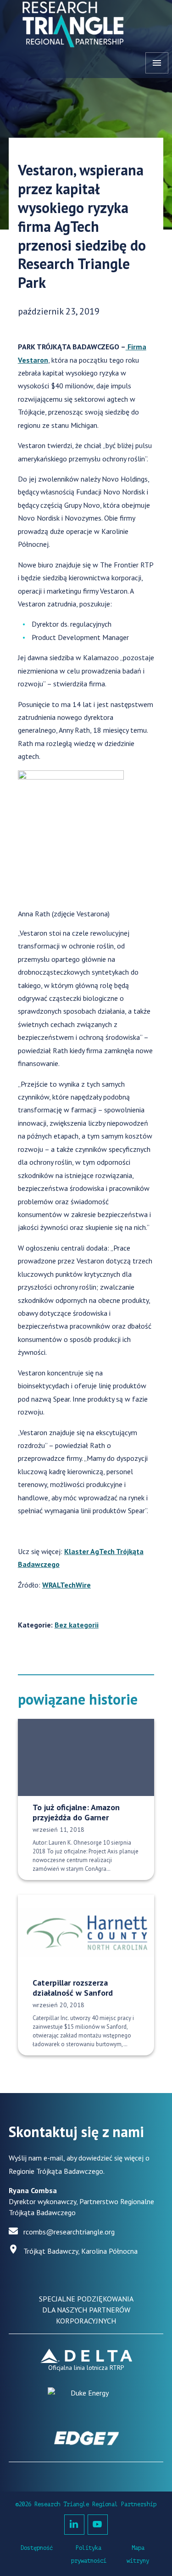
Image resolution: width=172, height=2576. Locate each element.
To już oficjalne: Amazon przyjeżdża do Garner (76, 1813)
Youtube (98, 2525)
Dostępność (37, 2548)
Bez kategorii (77, 1625)
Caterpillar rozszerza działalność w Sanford (73, 1988)
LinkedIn (74, 2525)
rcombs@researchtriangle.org (69, 2232)
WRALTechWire (67, 1585)
